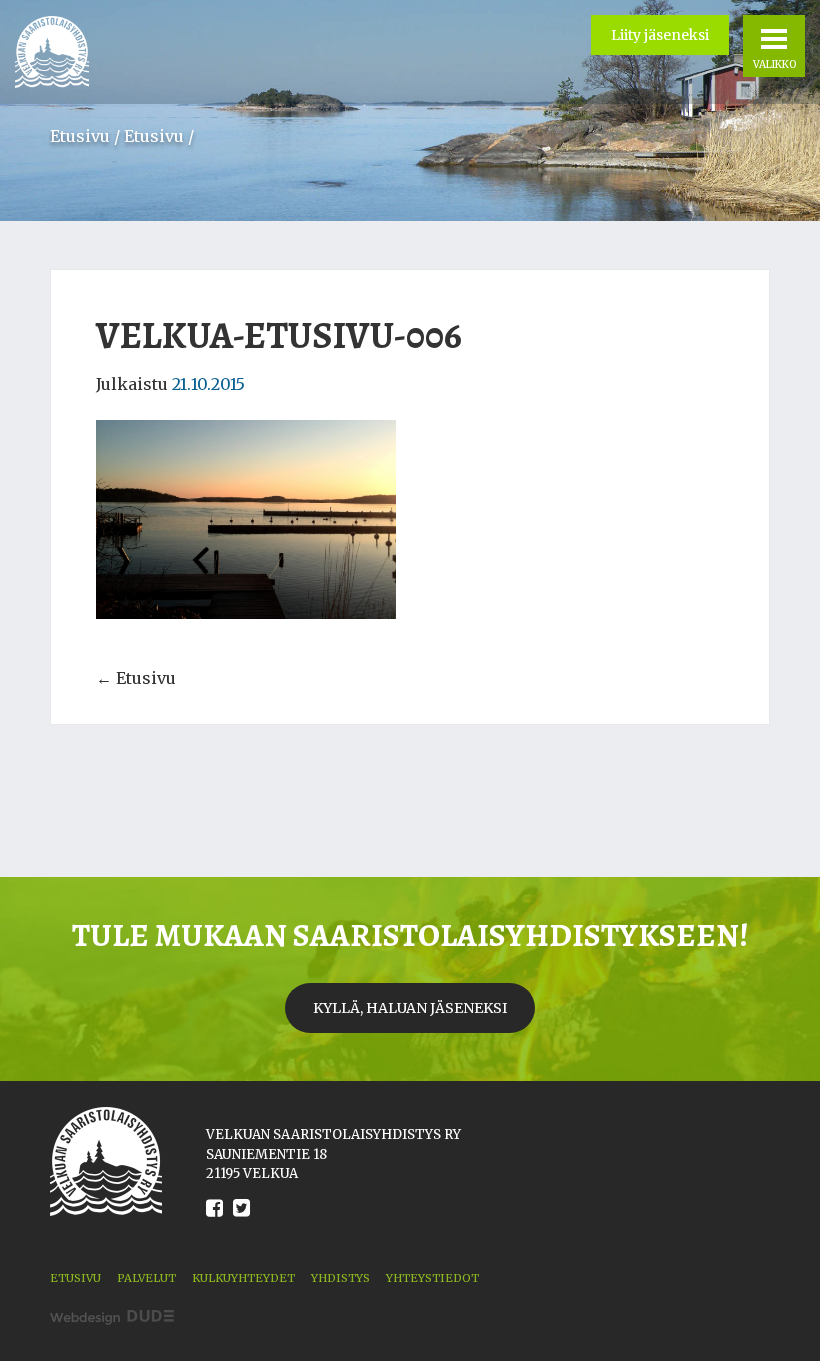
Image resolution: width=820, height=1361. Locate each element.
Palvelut (146, 1278)
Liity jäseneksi (660, 35)
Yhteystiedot (432, 1278)
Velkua (52, 52)
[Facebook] (214, 1223)
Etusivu (80, 136)
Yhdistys (340, 1278)
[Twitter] (241, 1223)
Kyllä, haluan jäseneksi (410, 1008)
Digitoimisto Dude (112, 1317)
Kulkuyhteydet (243, 1278)
